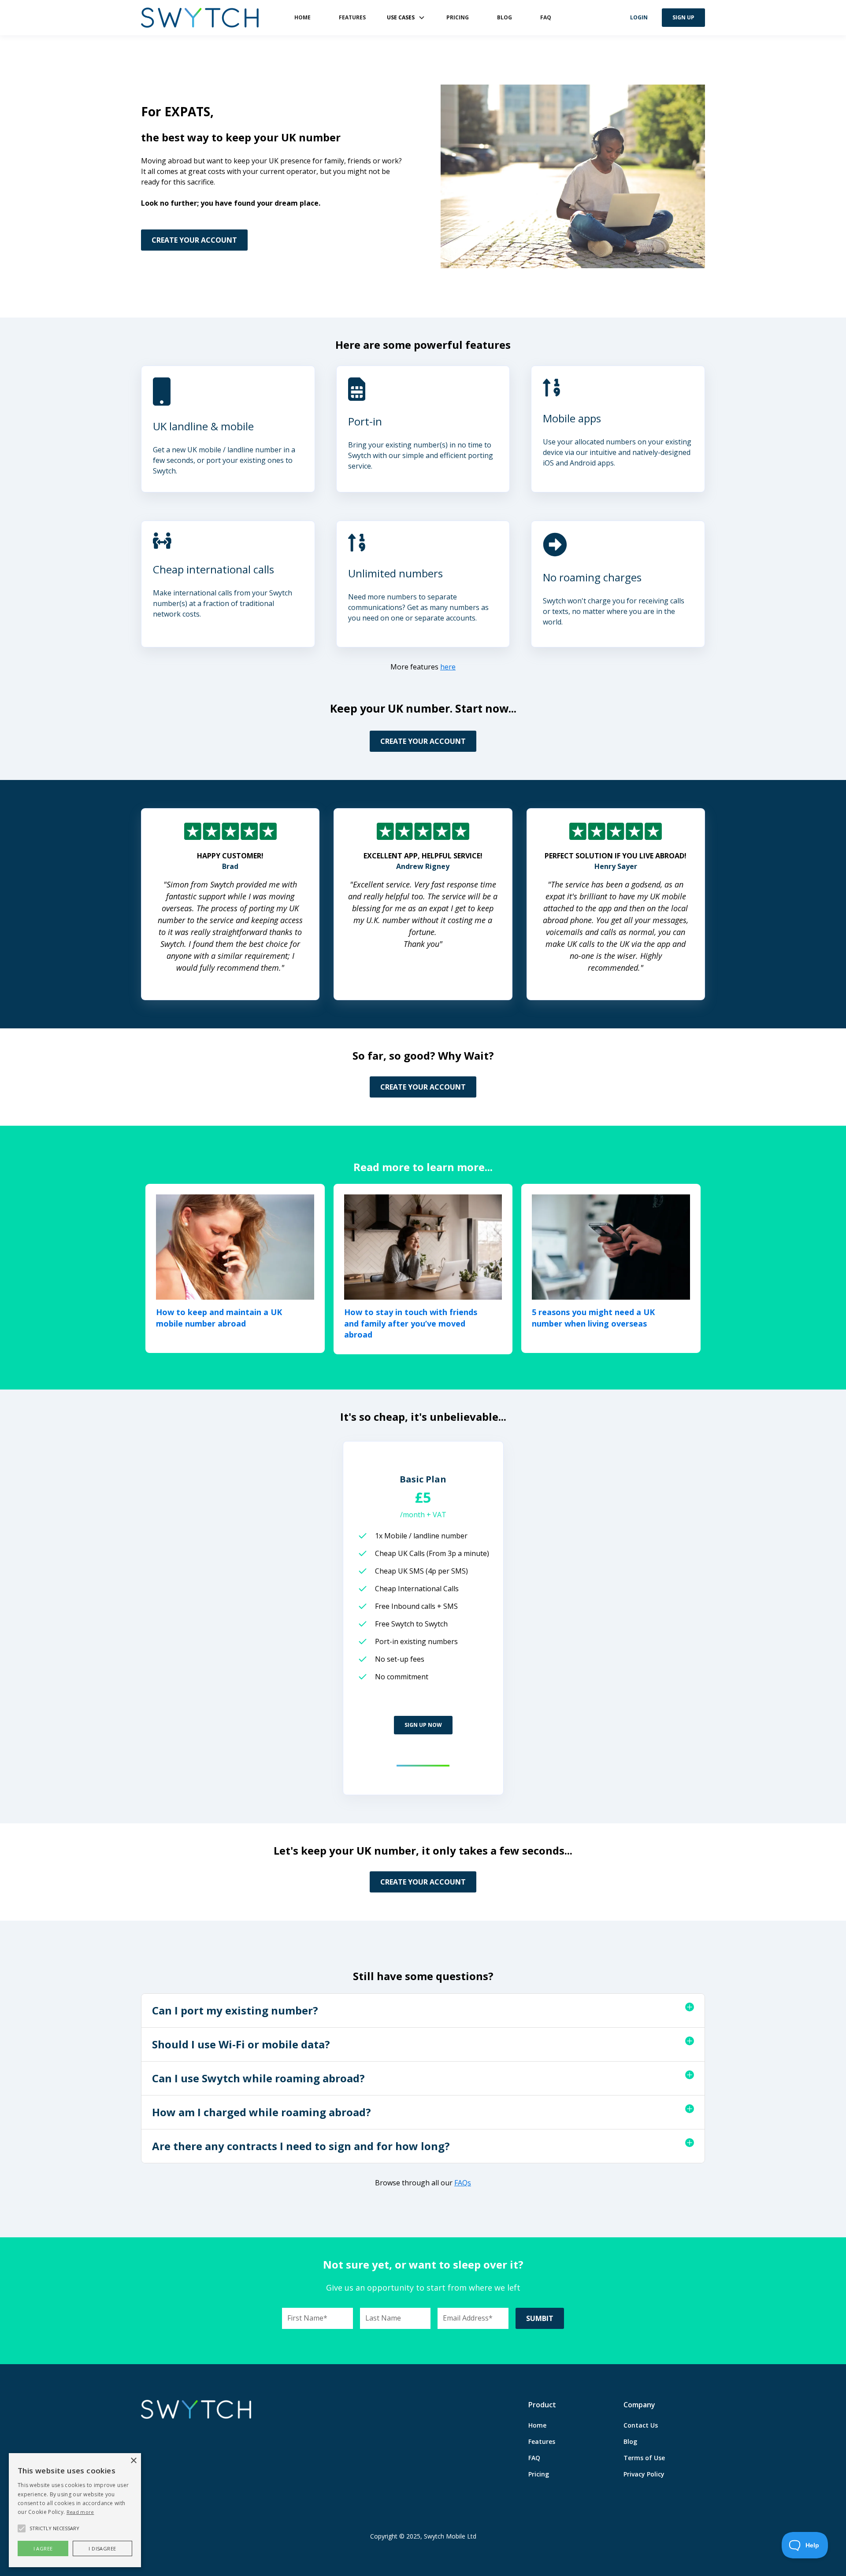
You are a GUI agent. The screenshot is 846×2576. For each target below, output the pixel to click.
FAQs (463, 2183)
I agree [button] (43, 2548)
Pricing (539, 2474)
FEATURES (352, 17)
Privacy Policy (644, 2474)
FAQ (546, 17)
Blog (630, 2441)
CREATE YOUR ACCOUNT (194, 240)
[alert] (75, 2510)
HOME (302, 17)
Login (639, 17)
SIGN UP (683, 17)
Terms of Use (644, 2458)
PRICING (458, 17)
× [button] (133, 2461)
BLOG (505, 17)
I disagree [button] (102, 2548)
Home (537, 2425)
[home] (200, 18)
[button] (406, 18)
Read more (80, 2512)
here (448, 667)
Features (542, 2441)
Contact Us (641, 2425)
